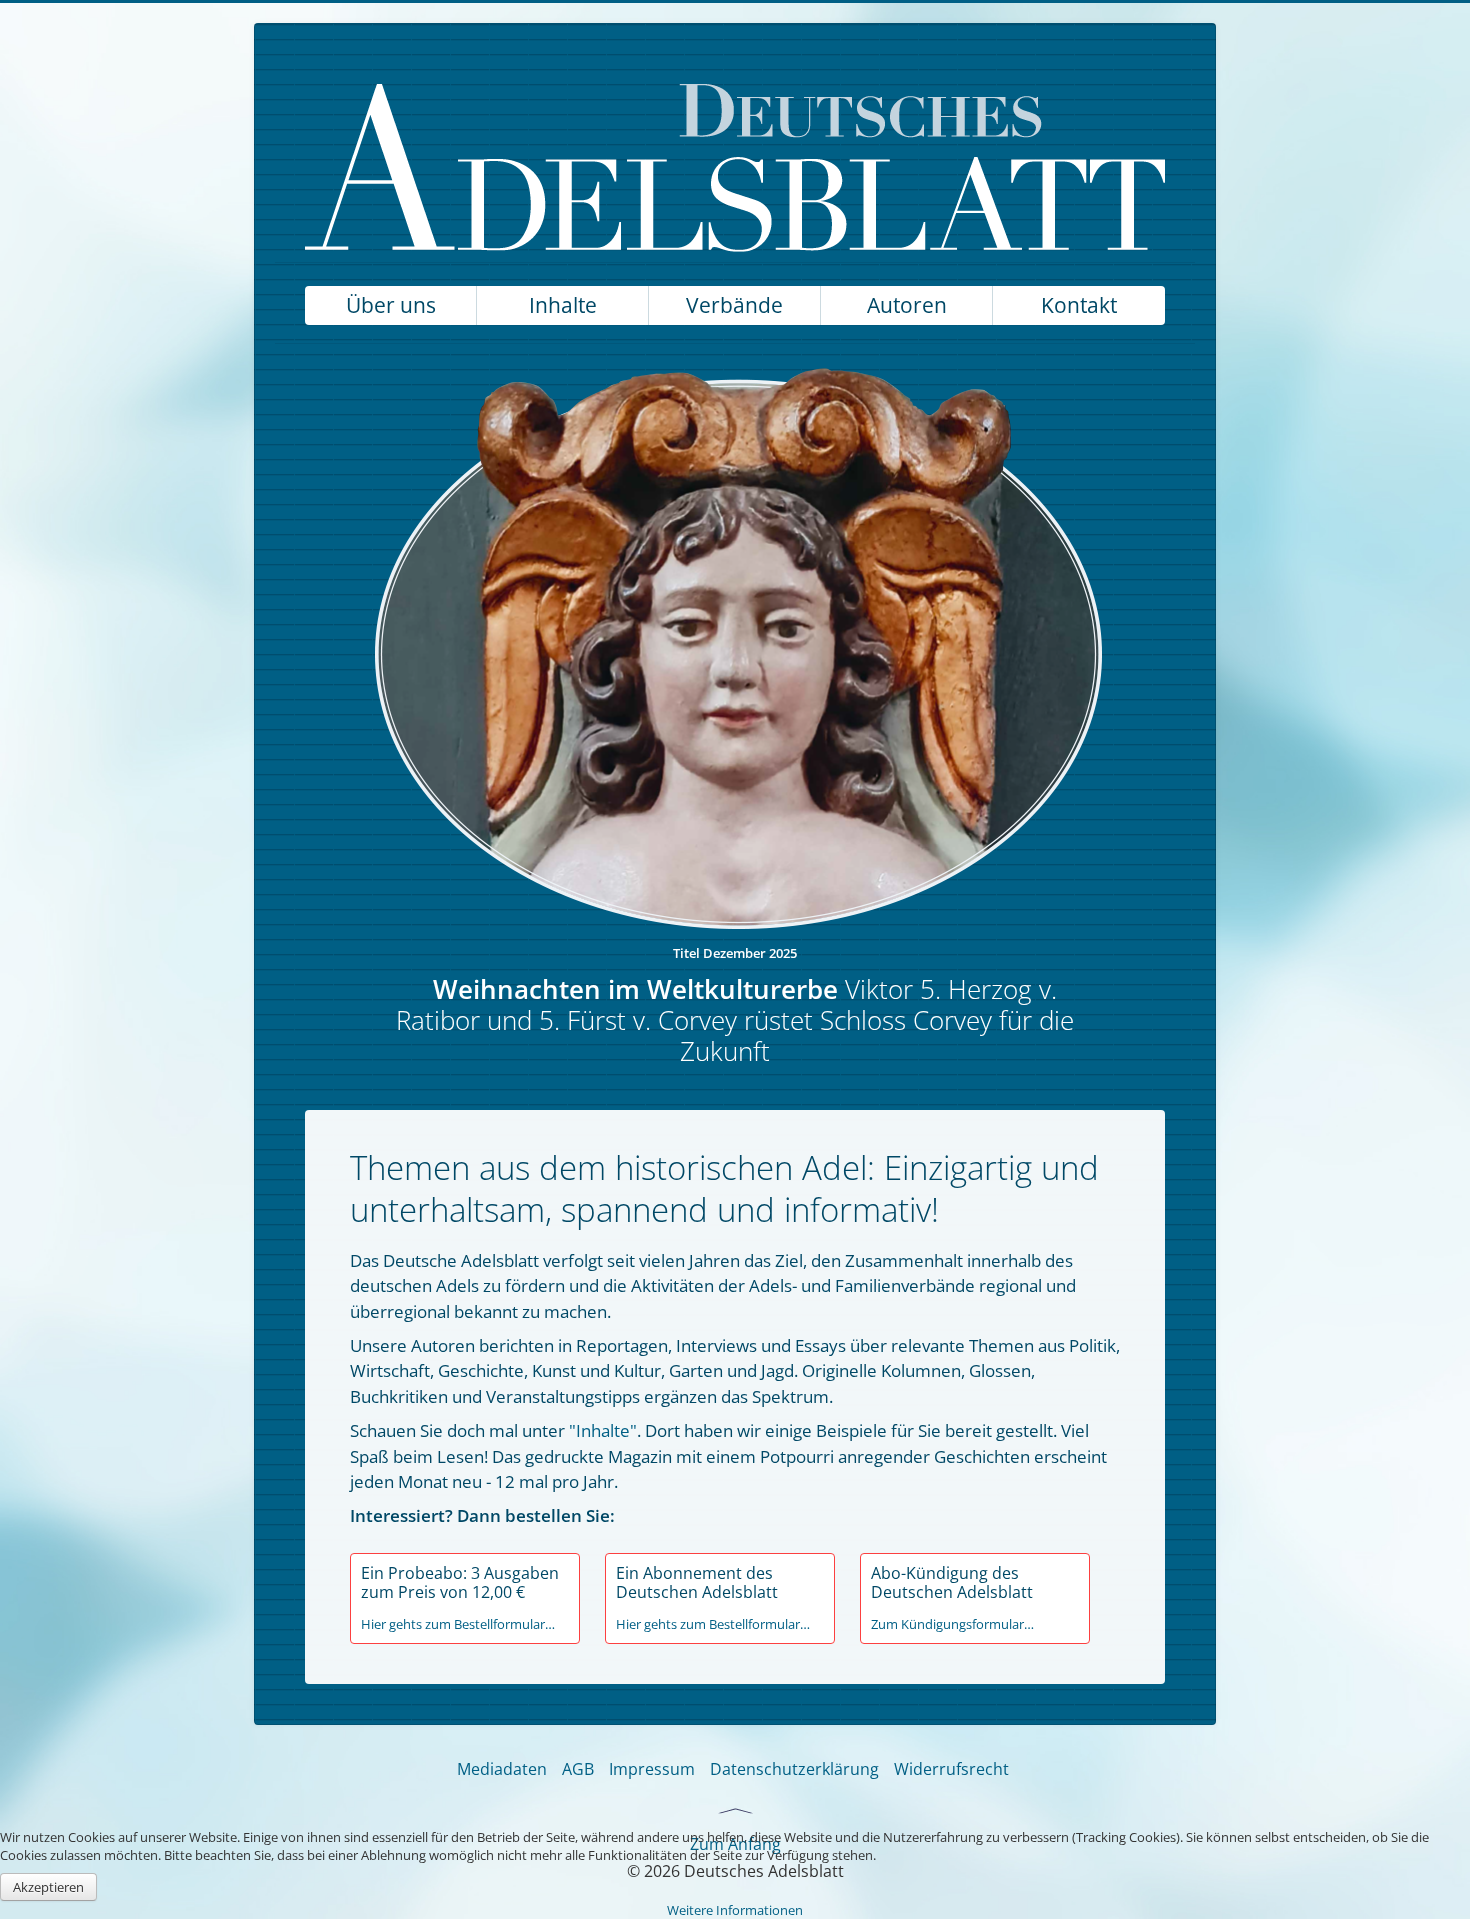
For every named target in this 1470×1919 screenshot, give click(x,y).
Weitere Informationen (735, 1910)
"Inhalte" (603, 1430)
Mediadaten (502, 1769)
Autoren (907, 305)
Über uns (391, 305)
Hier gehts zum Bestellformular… (458, 1624)
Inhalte (563, 305)
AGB (578, 1769)
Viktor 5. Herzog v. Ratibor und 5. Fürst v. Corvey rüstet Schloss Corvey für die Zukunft (735, 1020)
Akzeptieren (48, 1887)
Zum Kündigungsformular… (952, 1624)
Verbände (734, 305)
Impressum (652, 1769)
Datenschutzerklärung (794, 1769)
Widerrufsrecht (951, 1769)
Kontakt (1079, 305)
